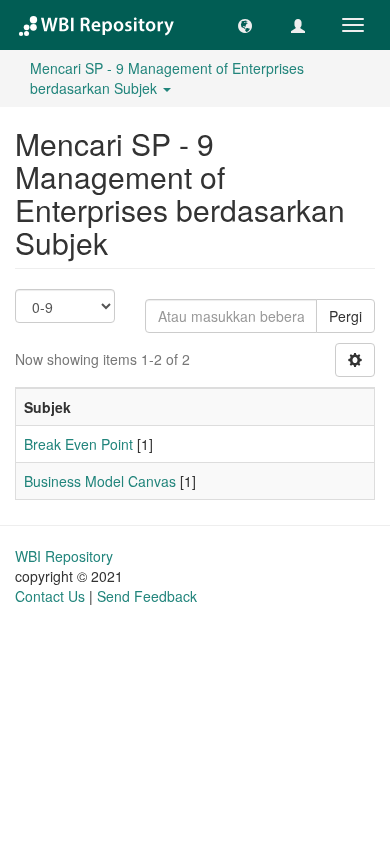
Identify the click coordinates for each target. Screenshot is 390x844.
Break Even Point (78, 444)
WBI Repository (64, 556)
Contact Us (50, 596)
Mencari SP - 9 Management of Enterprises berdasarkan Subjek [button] (167, 78)
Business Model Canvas (100, 481)
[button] (245, 25)
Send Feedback (147, 596)
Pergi (345, 316)
